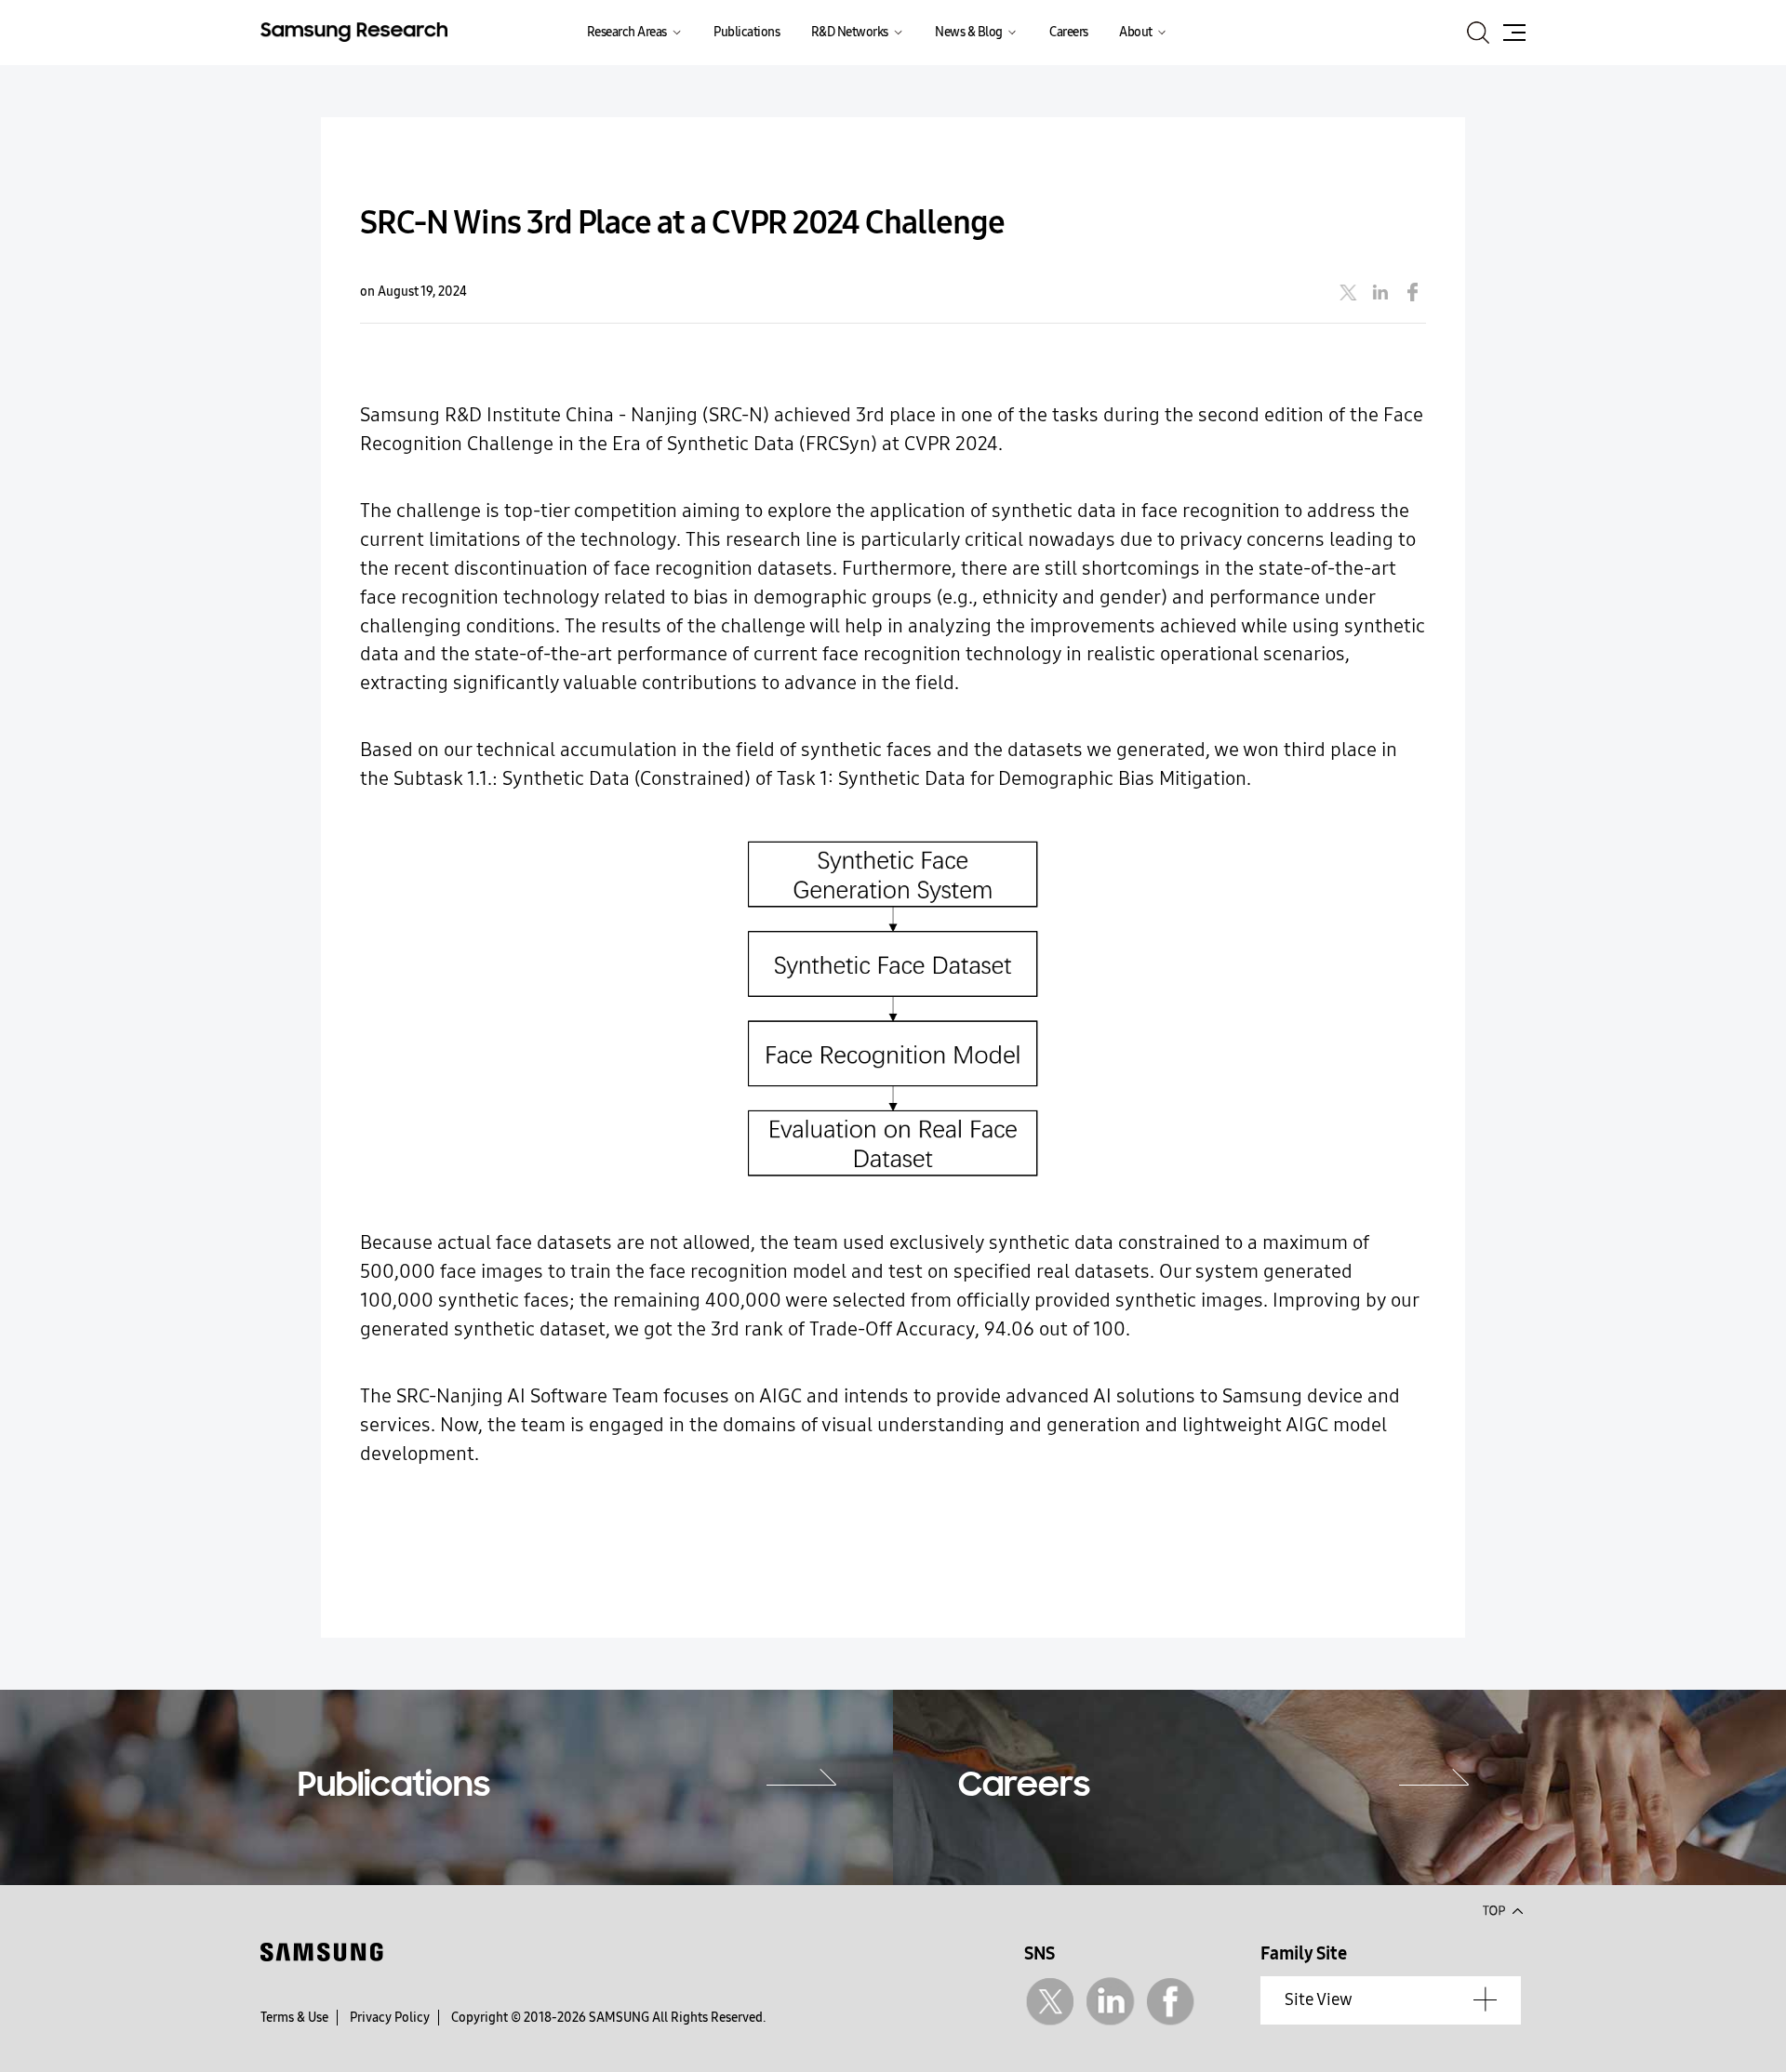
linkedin (1380, 292)
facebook (1413, 292)
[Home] (354, 30)
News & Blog (969, 32)
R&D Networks (850, 32)
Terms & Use (294, 2018)
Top (1502, 1909)
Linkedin (1110, 2002)
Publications (746, 32)
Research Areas (627, 32)
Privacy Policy (390, 2018)
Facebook (1171, 2002)
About (1136, 32)
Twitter (1050, 2002)
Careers (1069, 32)
